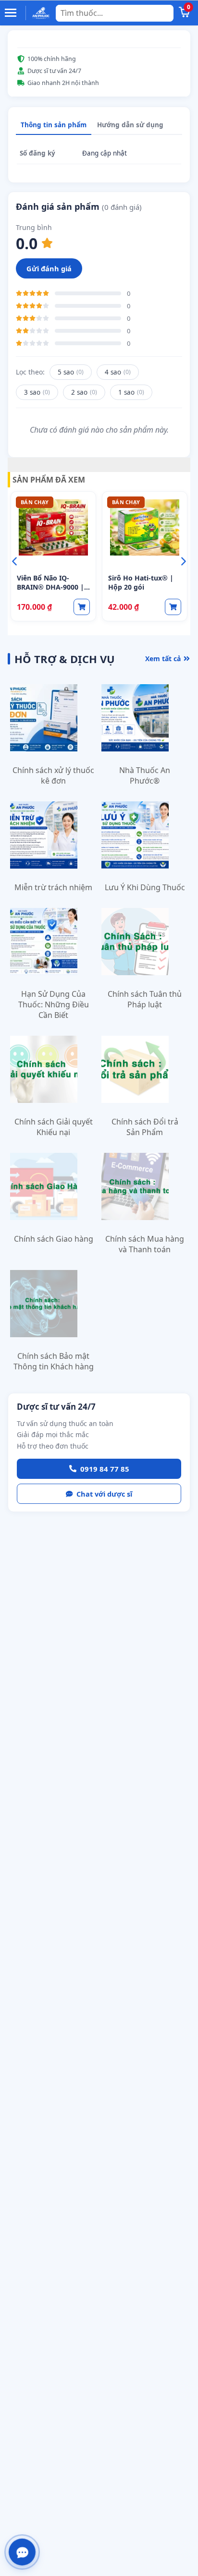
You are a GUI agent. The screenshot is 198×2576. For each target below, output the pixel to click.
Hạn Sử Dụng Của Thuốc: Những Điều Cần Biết (54, 1004)
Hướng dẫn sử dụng (130, 125)
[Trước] (14, 561)
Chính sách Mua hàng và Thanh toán (145, 1244)
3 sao (37, 392)
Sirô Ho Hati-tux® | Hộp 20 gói (141, 582)
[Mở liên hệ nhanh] (22, 2552)
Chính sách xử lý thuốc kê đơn (53, 775)
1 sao (131, 392)
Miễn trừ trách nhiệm (53, 887)
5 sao (71, 372)
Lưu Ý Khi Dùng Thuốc (145, 887)
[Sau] (184, 561)
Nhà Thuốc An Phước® (145, 775)
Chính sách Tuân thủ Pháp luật (145, 999)
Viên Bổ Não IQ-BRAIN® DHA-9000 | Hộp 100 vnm (50, 587)
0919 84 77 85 (105, 1469)
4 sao (118, 372)
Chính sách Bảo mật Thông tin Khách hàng (54, 1361)
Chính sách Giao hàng (54, 1239)
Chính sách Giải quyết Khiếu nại (54, 1127)
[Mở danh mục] (12, 13)
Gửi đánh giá (49, 268)
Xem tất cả (163, 659)
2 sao (84, 392)
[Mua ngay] (82, 607)
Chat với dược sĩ (104, 1494)
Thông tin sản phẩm (54, 125)
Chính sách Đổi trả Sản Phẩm (145, 1127)
